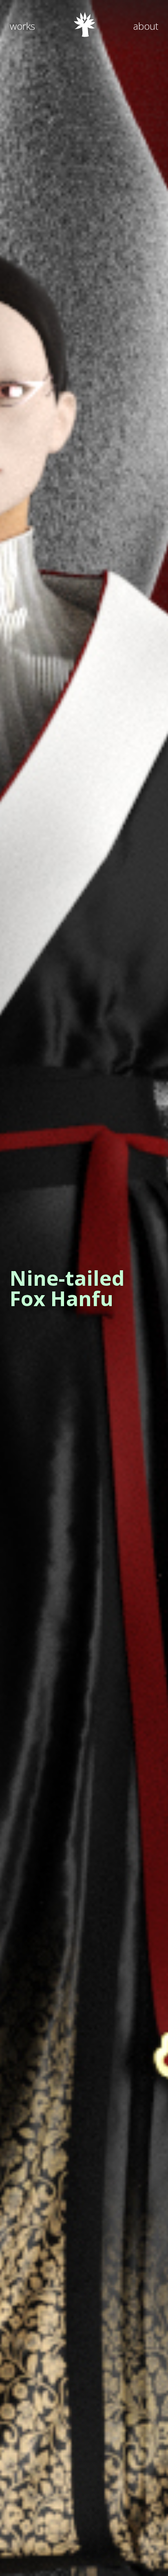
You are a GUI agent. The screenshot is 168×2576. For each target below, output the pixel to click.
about (146, 26)
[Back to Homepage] (84, 34)
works (22, 26)
